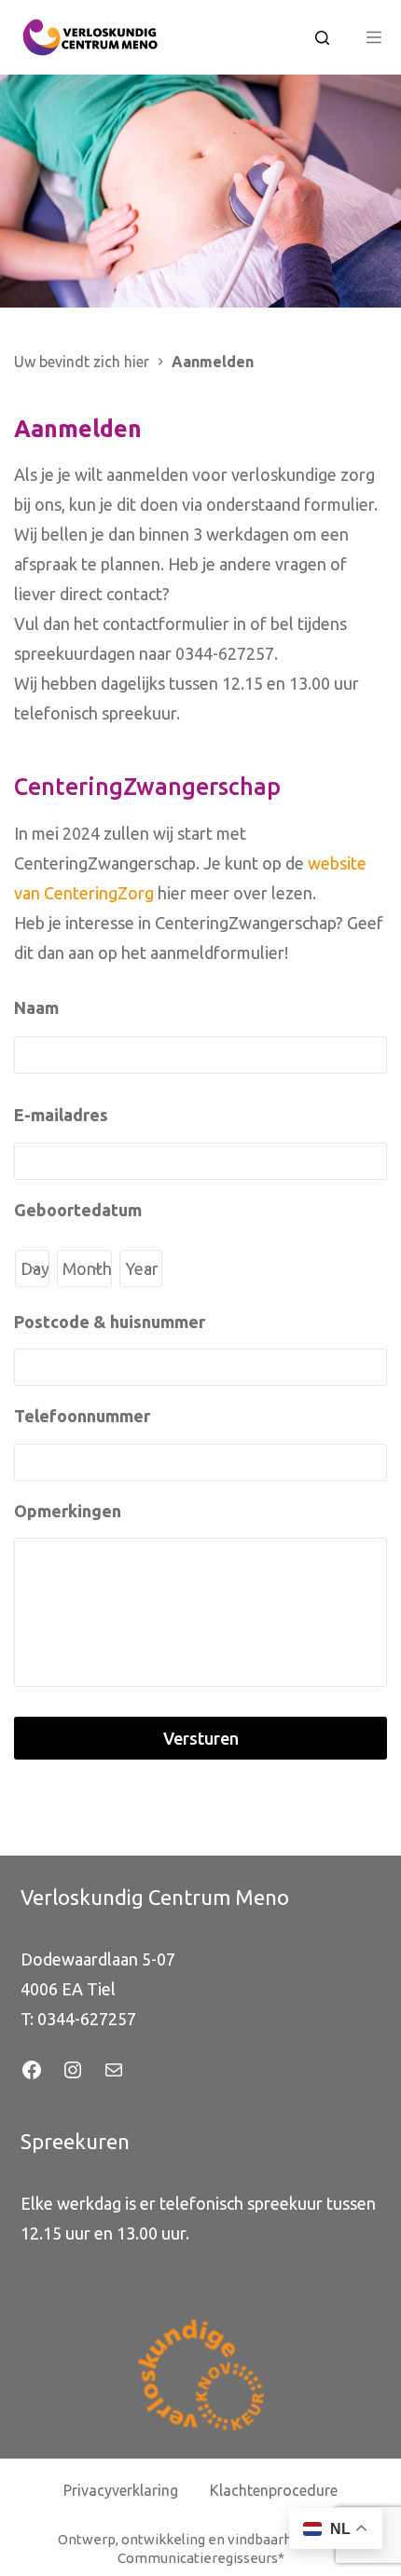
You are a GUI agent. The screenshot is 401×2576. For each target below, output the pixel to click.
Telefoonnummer (82, 1416)
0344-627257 (87, 2019)
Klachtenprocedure (274, 2490)
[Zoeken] (322, 38)
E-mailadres (61, 1115)
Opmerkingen (68, 1511)
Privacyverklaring (121, 2490)
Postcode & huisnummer (110, 1322)
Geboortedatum (78, 1210)
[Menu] (374, 37)
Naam (36, 1007)
